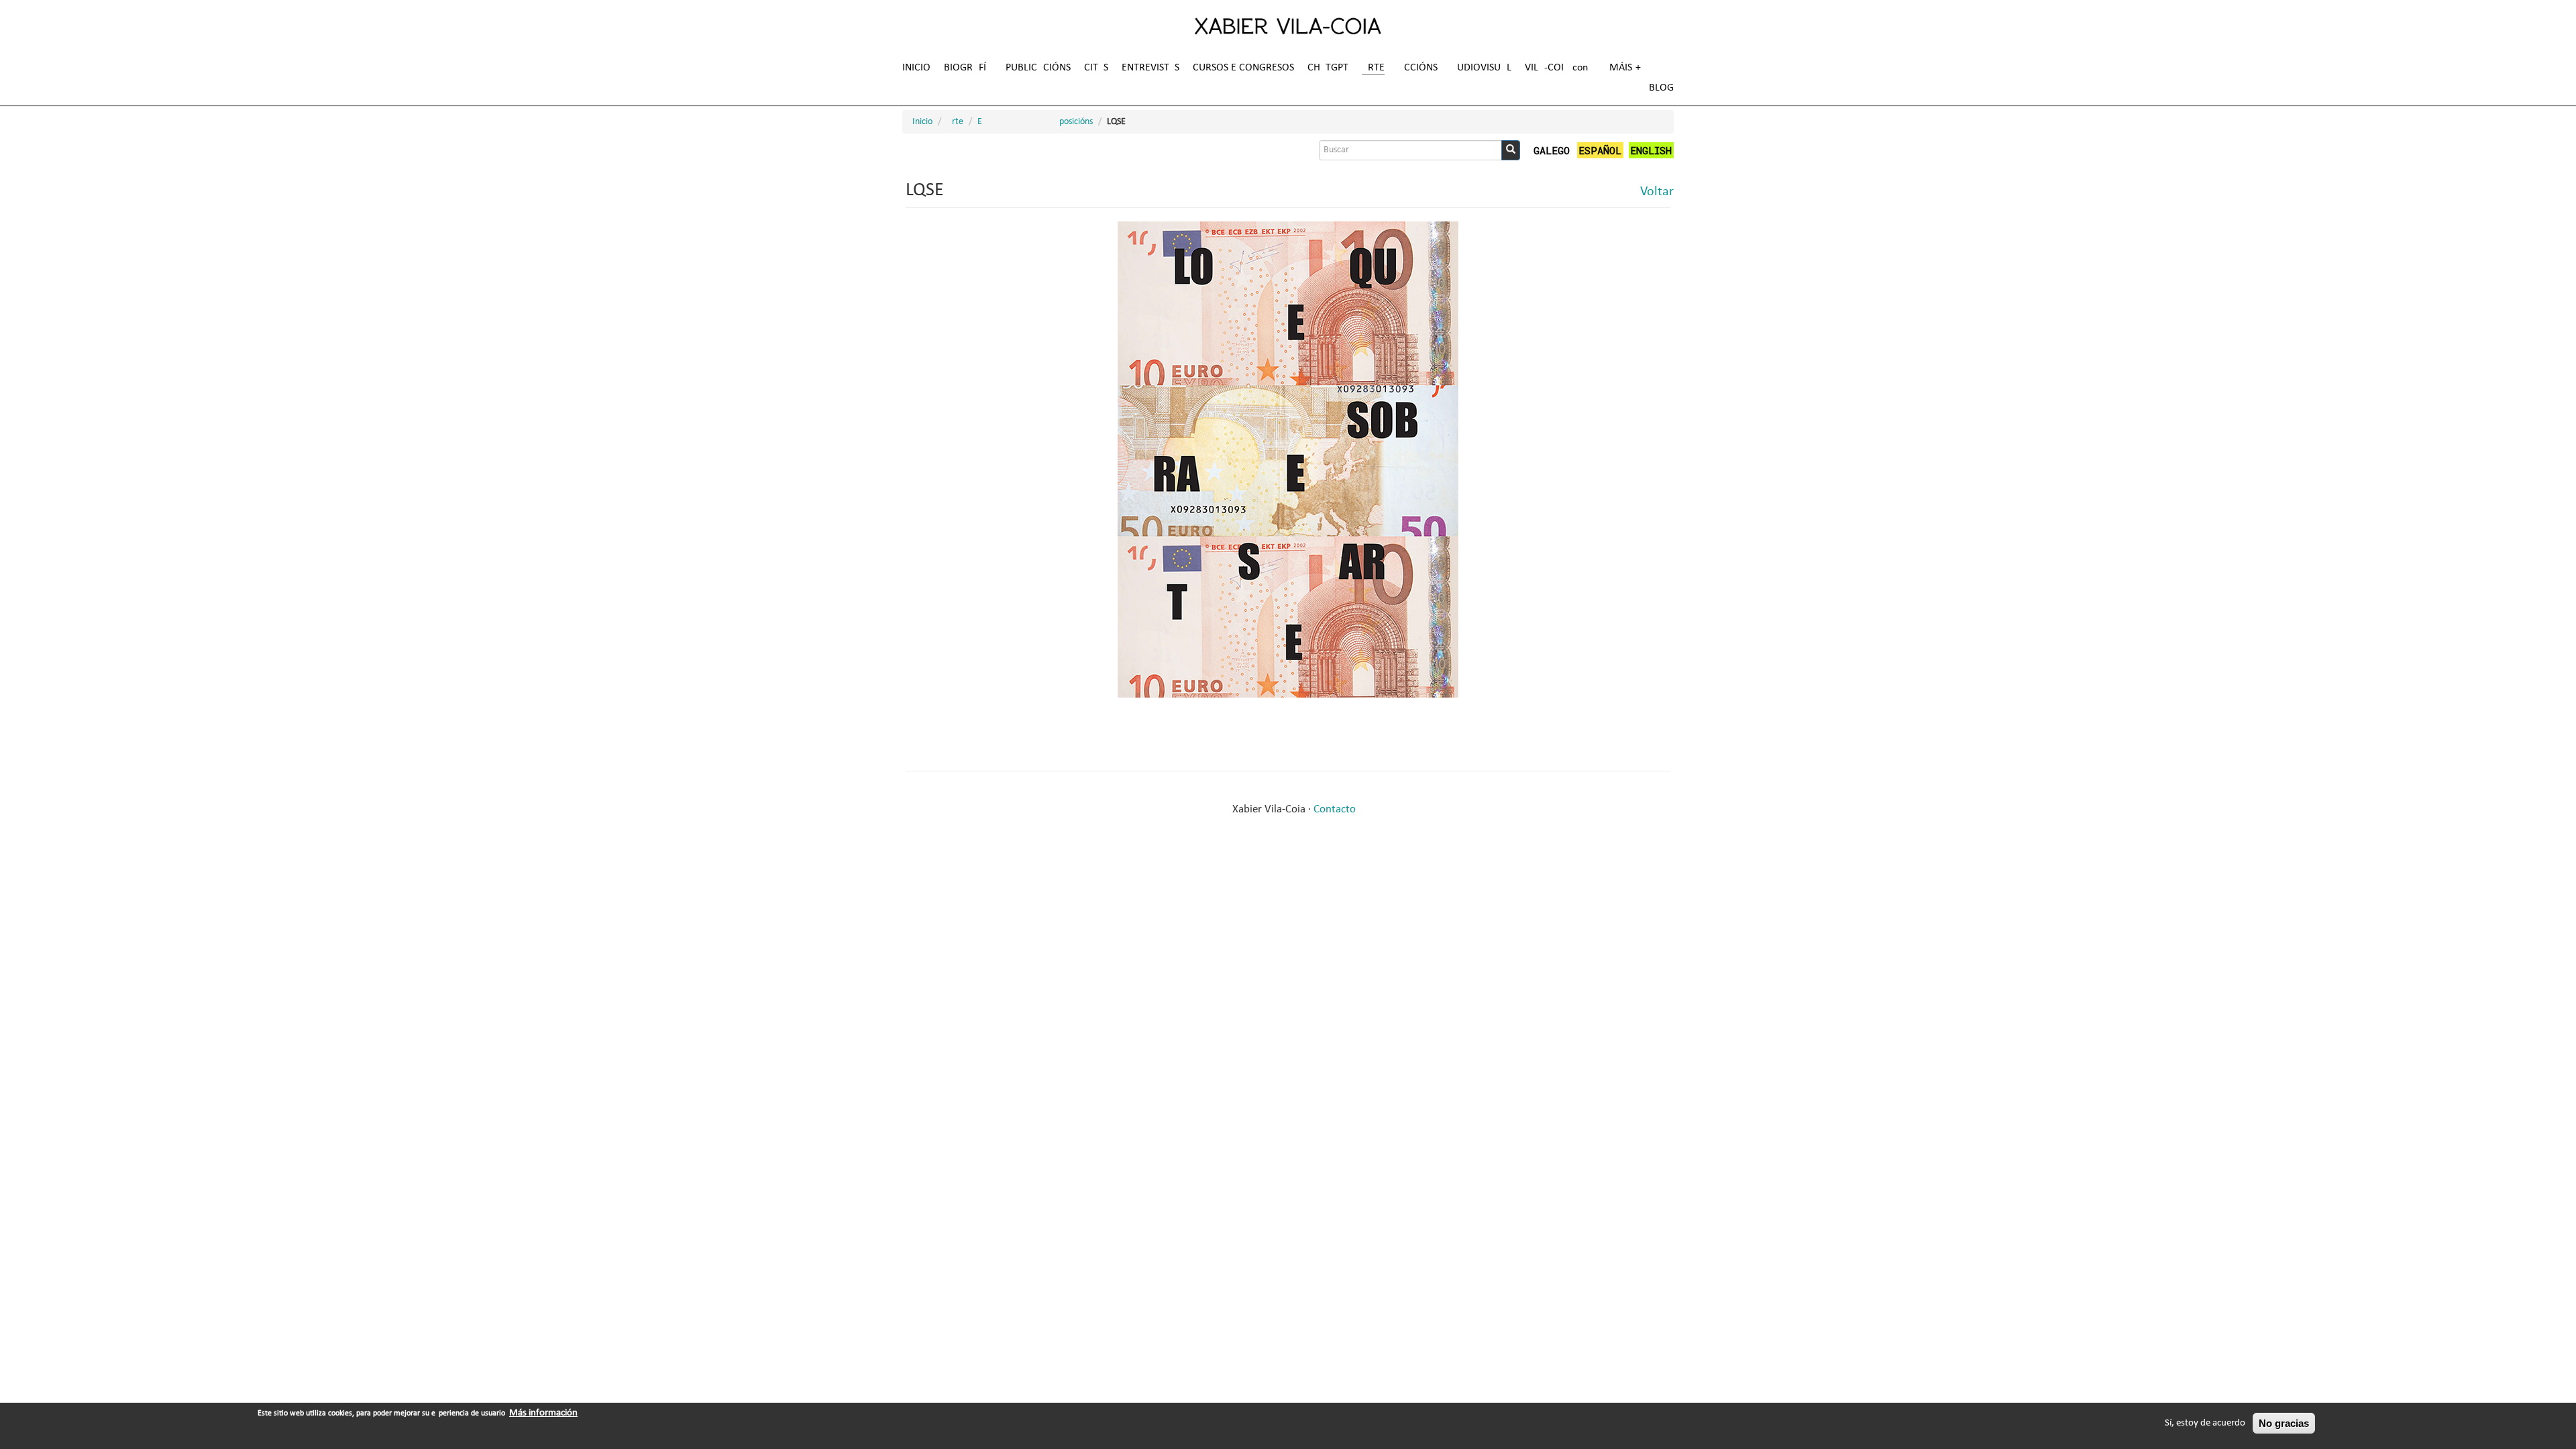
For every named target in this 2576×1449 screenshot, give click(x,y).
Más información (543, 1413)
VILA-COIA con (1556, 68)
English (1651, 150)
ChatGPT (1328, 68)
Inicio (916, 68)
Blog (1661, 88)
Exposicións (1035, 122)
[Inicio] (1288, 25)
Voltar (1657, 192)
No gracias (2284, 1423)
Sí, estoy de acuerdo (2205, 1423)
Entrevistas (1150, 68)
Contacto (1335, 809)
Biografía (968, 68)
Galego (1552, 150)
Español (1600, 150)
